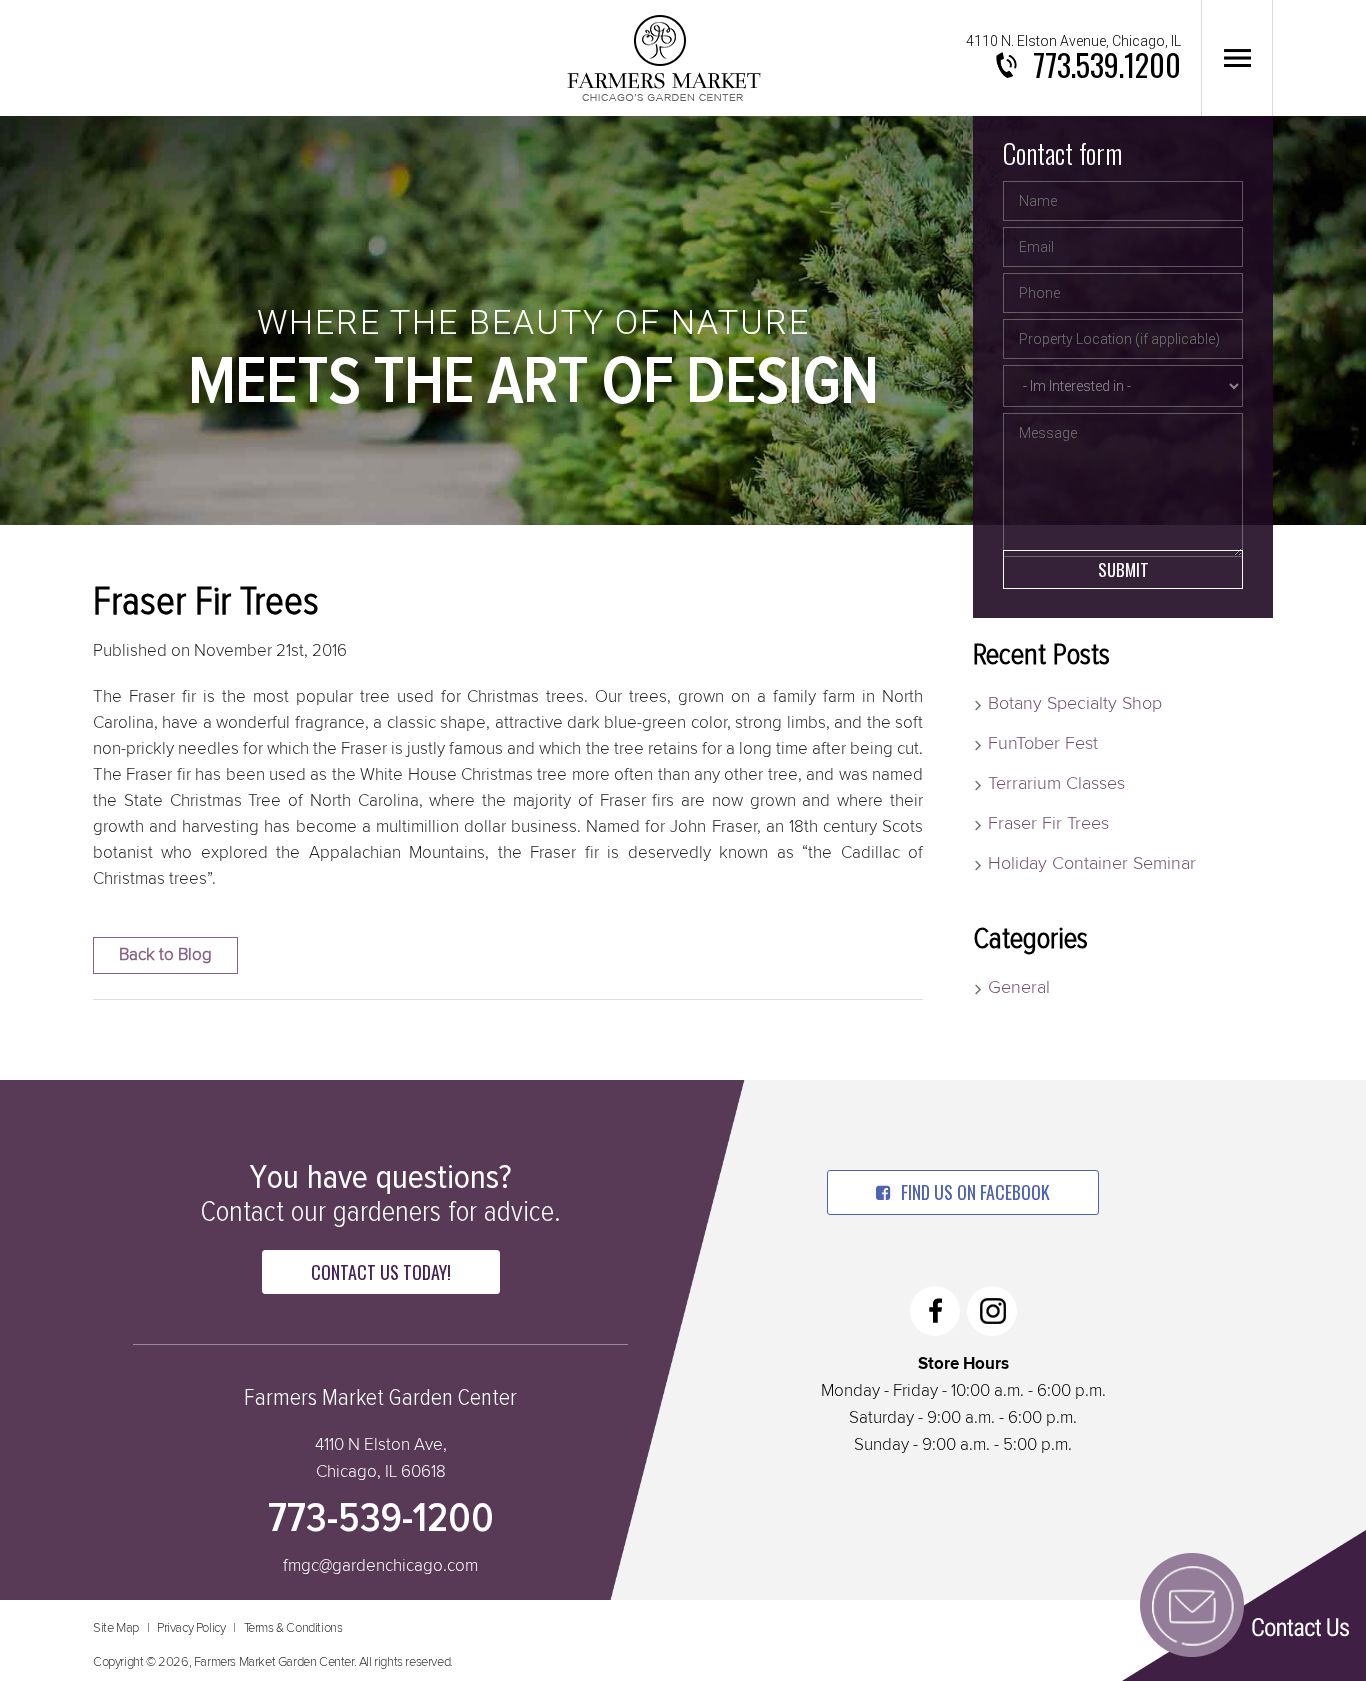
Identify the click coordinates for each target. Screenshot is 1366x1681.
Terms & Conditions (293, 1628)
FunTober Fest (1043, 744)
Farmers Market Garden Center (663, 58)
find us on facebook (975, 1192)
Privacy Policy (191, 1628)
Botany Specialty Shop (1075, 704)
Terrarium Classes (1056, 784)
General (1019, 988)
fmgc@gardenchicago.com (380, 1566)
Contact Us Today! (381, 1272)
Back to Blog (165, 955)
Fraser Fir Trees (1048, 824)
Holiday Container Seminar (1092, 864)
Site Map (116, 1628)
